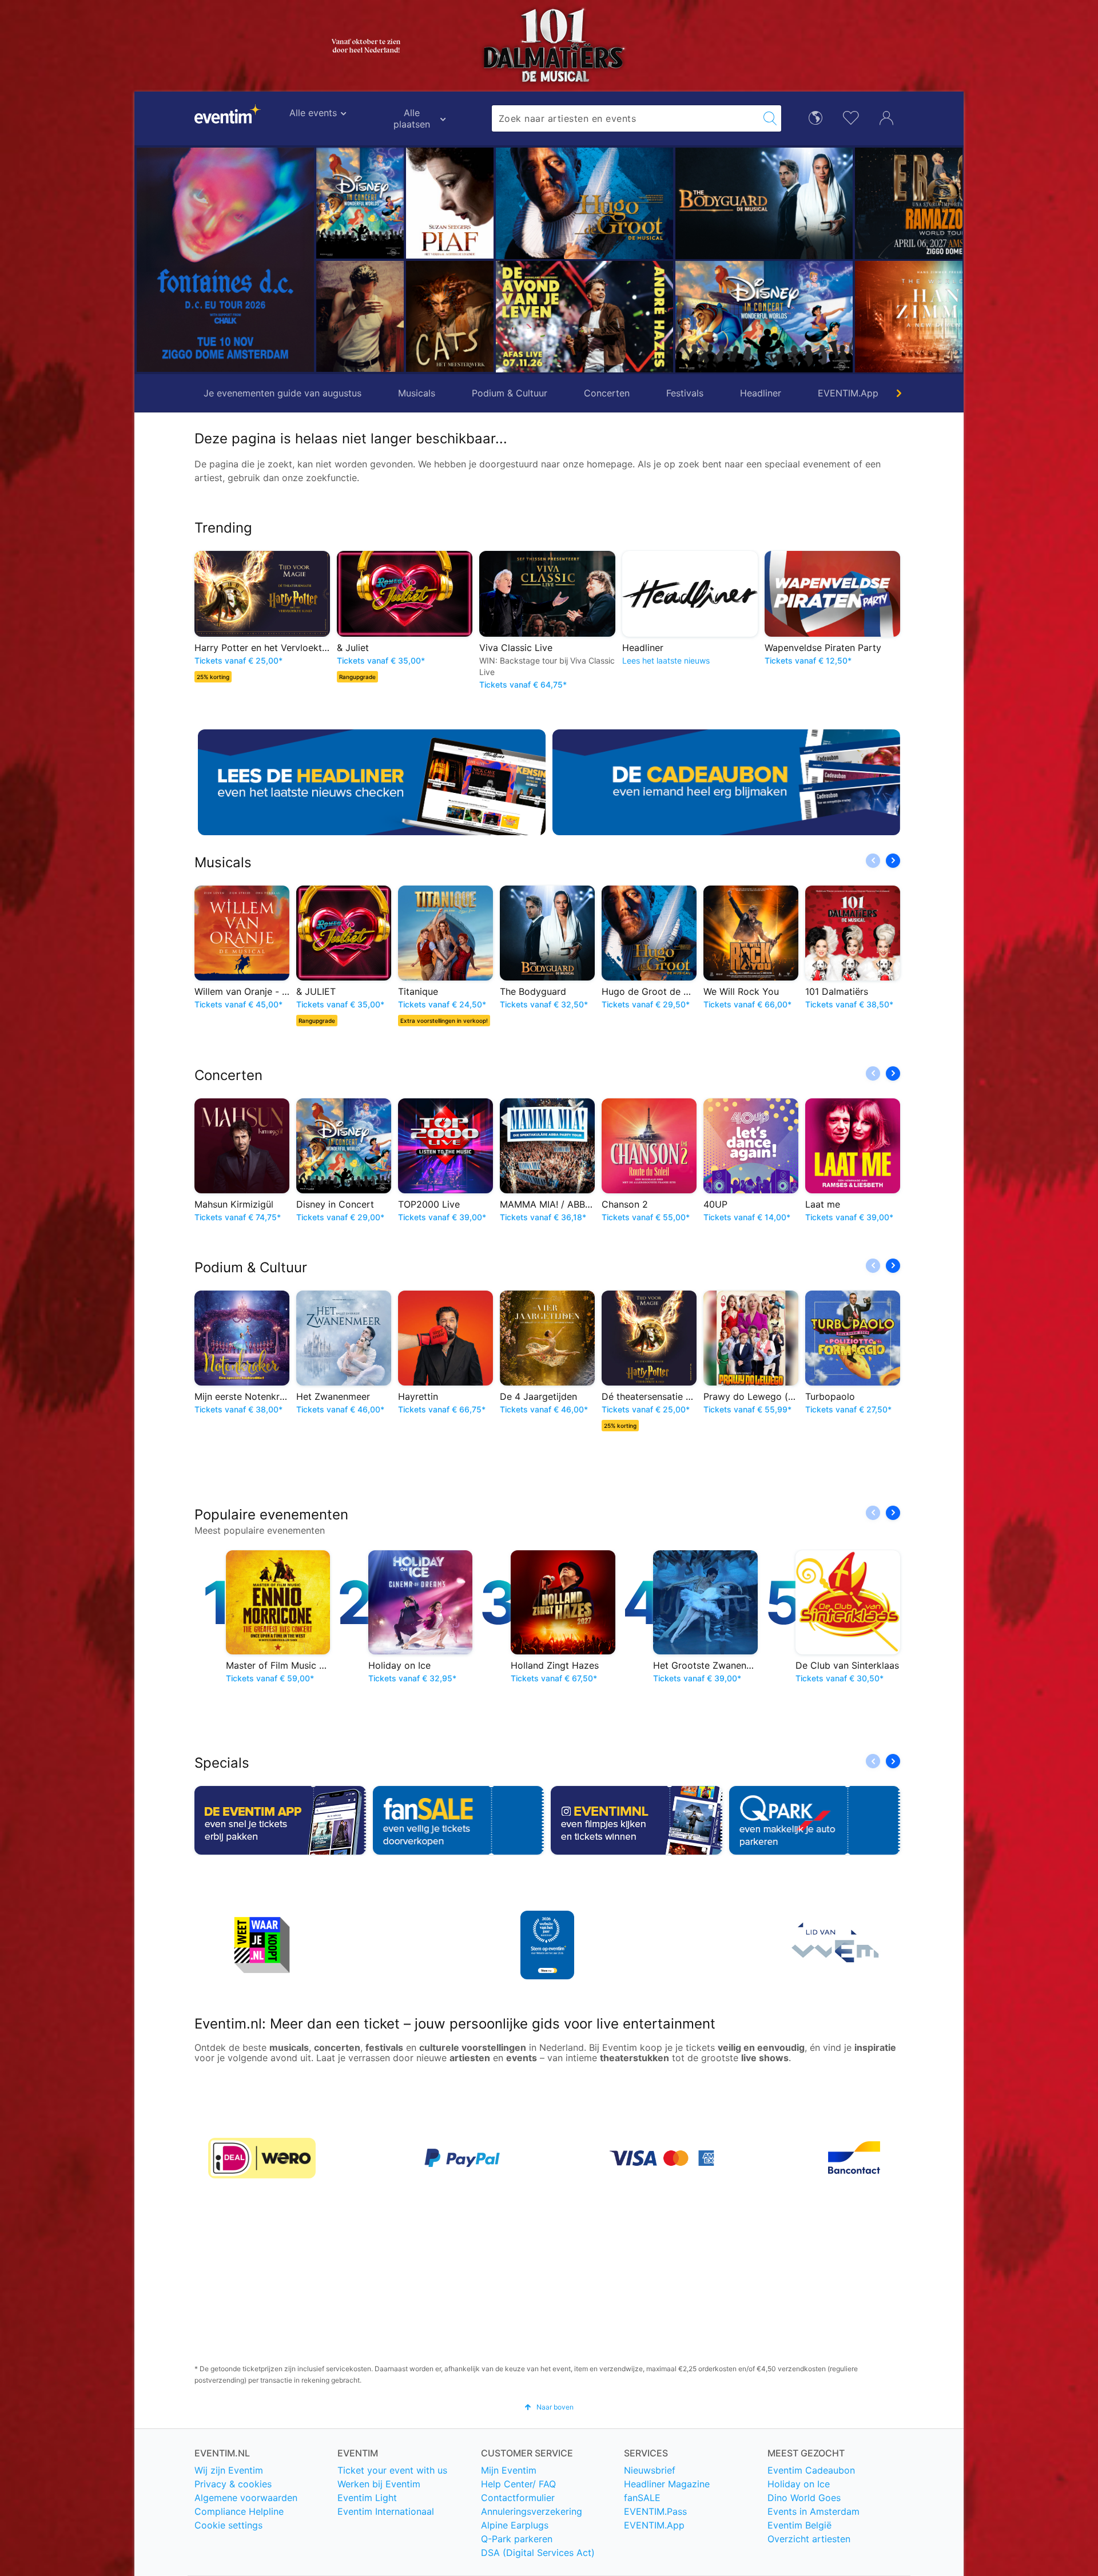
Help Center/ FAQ (518, 2484)
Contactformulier (518, 2498)
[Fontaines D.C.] (225, 260)
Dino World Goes (804, 2498)
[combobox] (626, 118)
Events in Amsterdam (813, 2511)
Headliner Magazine (667, 2484)
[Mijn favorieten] (851, 116)
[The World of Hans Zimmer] (854, 317)
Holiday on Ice (799, 2484)
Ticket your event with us (392, 2470)
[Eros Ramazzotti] (854, 203)
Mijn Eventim (509, 2470)
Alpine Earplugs (515, 2525)
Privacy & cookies (233, 2484)
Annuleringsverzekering (532, 2511)
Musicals (417, 393)
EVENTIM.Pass (655, 2511)
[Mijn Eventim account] (886, 117)
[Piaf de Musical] (360, 203)
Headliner (761, 393)
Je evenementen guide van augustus (283, 393)
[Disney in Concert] (674, 317)
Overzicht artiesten (809, 2539)
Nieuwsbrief (650, 2470)
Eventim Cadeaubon (811, 2470)
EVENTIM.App (848, 393)
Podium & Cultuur (510, 393)
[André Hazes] (495, 317)
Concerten (607, 393)
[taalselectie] (815, 117)
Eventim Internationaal (386, 2511)
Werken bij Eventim (379, 2484)
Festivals (685, 393)
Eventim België (799, 2525)
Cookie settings (228, 2525)
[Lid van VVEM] (833, 1945)
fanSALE (642, 2498)
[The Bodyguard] (674, 203)
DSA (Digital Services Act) (538, 2553)
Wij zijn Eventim (229, 2470)
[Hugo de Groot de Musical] (495, 203)
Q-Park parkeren (517, 2539)
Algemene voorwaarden (246, 2498)
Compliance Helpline (239, 2511)
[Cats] (360, 316)
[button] (329, 260)
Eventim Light (367, 2498)
